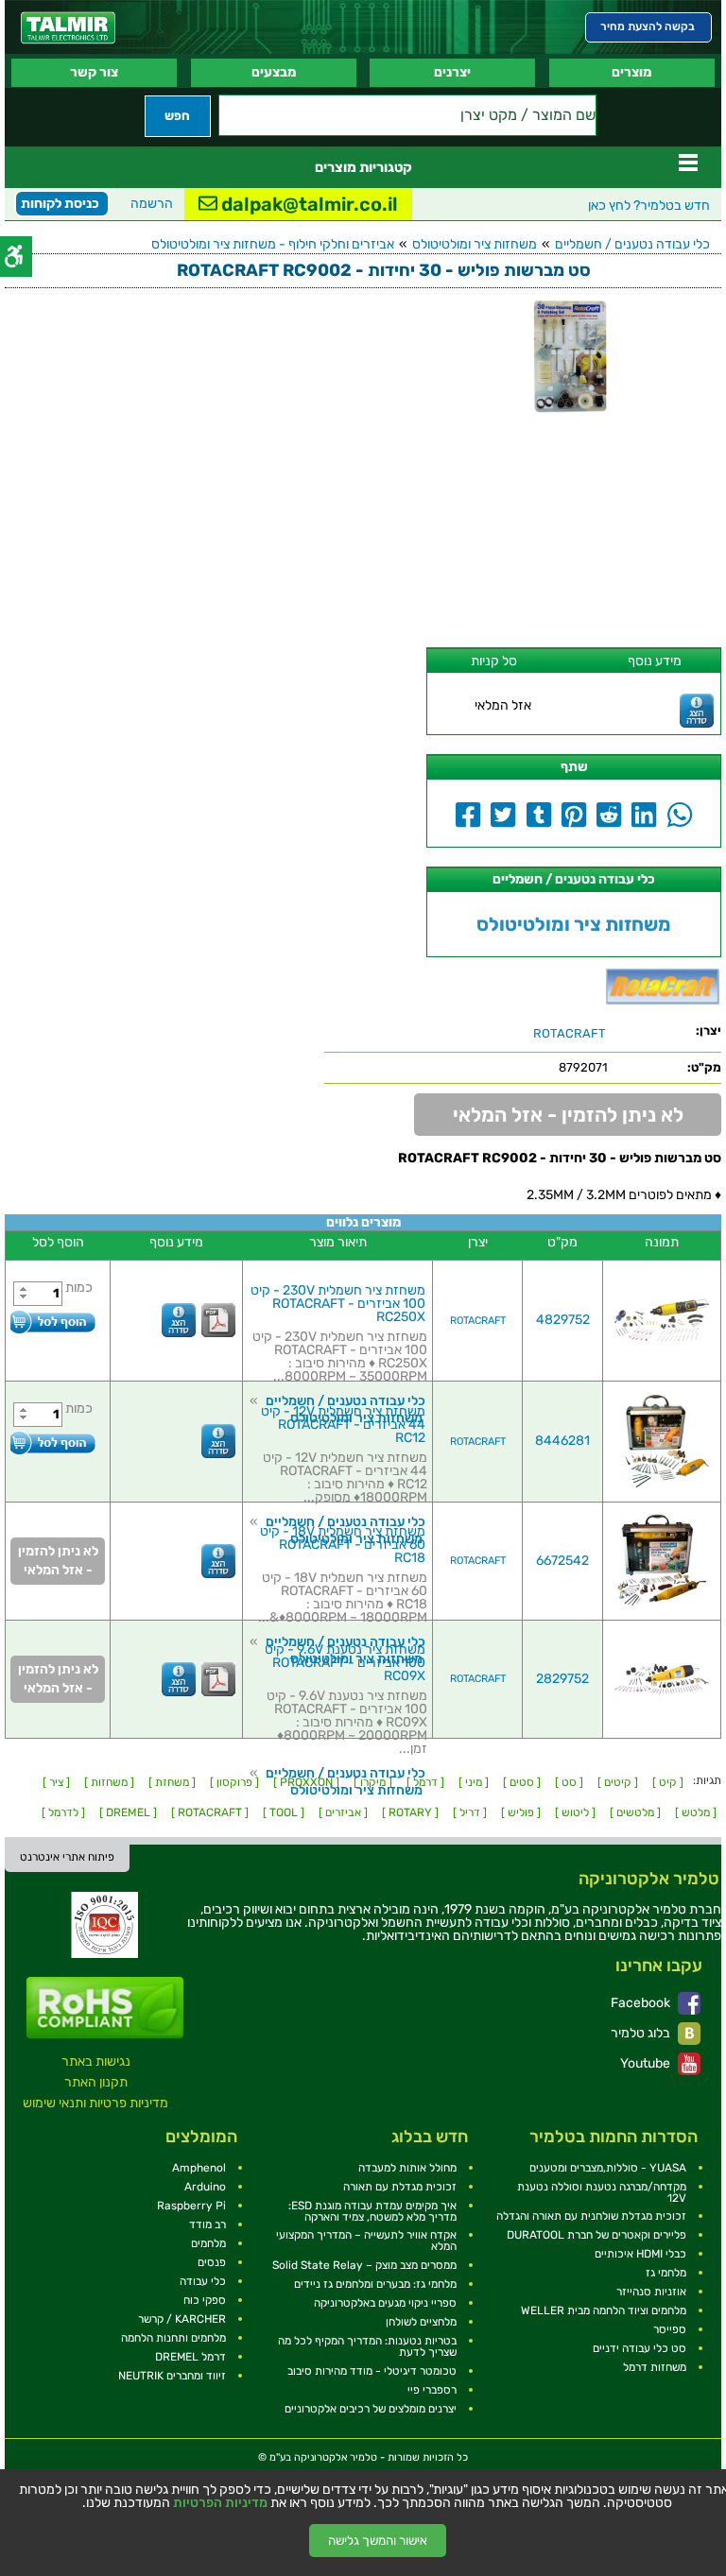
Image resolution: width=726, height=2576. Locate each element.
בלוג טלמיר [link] (642, 2033)
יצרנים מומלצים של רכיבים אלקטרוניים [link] (371, 2409)
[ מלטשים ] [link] (635, 1812)
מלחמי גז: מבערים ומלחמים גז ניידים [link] (375, 2284)
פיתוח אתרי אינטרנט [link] (67, 1857)
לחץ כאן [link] (649, 206)
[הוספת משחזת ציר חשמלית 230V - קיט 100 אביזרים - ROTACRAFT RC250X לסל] (53, 1322)
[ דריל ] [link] (470, 1812)
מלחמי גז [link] (666, 2273)
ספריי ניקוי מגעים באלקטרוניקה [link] (385, 2303)
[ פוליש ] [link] (521, 1812)
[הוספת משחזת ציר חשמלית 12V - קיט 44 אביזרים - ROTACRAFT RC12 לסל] (53, 1443)
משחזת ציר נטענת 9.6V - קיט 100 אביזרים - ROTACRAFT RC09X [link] (345, 1663)
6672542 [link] (562, 1561)
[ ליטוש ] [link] (575, 1812)
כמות (79, 1288)
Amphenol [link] (199, 2168)
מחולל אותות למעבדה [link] (407, 2168)
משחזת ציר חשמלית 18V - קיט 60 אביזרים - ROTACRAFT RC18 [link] (343, 1545)
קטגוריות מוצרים (363, 167)
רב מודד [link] (207, 2224)
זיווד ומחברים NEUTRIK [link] (172, 2376)
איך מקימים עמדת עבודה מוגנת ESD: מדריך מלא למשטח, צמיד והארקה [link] (372, 2211)
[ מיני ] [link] (474, 1782)
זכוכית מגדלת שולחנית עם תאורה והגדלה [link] (591, 2216)
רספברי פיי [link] (432, 2390)
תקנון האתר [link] (96, 2082)
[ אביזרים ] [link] (343, 1812)
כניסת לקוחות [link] (60, 204)
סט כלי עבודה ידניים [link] (640, 2348)
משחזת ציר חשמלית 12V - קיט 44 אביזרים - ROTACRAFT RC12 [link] (343, 1425)
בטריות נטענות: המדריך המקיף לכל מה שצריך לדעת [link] (367, 2346)
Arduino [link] (205, 2187)
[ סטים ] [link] (522, 1782)
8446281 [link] (562, 1441)
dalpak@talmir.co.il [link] (308, 204)
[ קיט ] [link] (668, 1782)
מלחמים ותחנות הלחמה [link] (173, 2338)
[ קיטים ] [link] (618, 1782)
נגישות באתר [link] (96, 2061)
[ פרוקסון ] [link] (234, 1782)
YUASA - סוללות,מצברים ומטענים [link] (608, 2168)
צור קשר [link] (94, 72)
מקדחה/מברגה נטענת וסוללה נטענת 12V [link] (602, 2192)
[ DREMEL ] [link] (128, 1812)
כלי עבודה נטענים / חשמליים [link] (632, 244)
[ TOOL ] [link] (284, 1812)
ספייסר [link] (670, 2329)
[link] (68, 28)
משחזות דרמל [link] (655, 2367)
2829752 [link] (562, 1679)
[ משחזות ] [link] (109, 1782)
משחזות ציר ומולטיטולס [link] (475, 244)
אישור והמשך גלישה (378, 2541)
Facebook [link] (642, 2003)
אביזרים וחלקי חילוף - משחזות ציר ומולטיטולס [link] (273, 244)
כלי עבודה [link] (203, 2281)
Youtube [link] (647, 2063)
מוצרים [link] (631, 72)
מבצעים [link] (274, 72)
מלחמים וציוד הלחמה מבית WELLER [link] (604, 2310)
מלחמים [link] (208, 2243)
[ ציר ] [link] (56, 1782)
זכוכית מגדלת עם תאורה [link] (400, 2187)
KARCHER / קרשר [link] (182, 2319)
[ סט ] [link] (569, 1782)
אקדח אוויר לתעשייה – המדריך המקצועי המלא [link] (366, 2241)
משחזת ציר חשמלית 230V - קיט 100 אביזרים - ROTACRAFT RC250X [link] (338, 1304)
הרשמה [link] (152, 204)
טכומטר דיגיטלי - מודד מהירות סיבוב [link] (372, 2371)
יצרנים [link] (452, 72)
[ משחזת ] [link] (172, 1782)
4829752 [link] (563, 1320)
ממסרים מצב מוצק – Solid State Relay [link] (364, 2265)
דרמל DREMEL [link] (190, 2357)
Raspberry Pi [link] (191, 2206)
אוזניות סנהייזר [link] (651, 2292)
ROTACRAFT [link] (478, 1321)
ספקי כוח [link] (205, 2300)
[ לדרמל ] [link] (63, 1812)
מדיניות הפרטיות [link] (220, 2503)
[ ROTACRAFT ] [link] (210, 1812)
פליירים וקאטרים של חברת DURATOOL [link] (596, 2235)
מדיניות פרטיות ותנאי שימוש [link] (95, 2103)
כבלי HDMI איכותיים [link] (640, 2254)
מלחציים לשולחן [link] (421, 2322)
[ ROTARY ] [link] (410, 1812)
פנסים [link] (212, 2262)
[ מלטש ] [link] (696, 1812)
